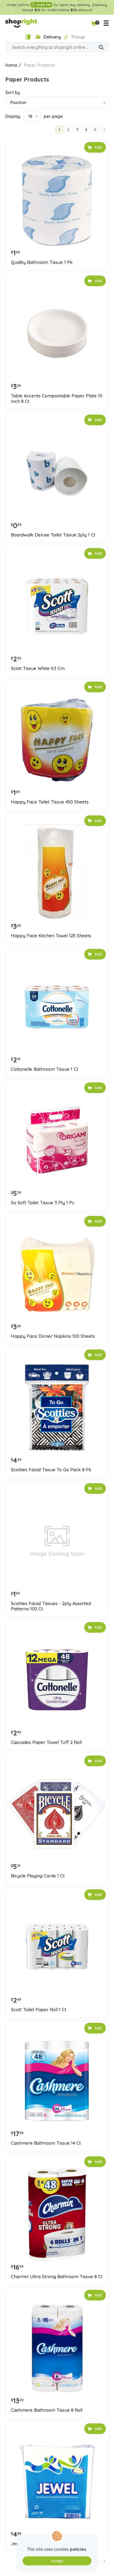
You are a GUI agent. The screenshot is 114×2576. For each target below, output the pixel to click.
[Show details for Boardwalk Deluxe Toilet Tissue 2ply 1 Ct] (57, 473)
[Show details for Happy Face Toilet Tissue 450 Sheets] (57, 740)
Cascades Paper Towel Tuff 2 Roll (46, 1742)
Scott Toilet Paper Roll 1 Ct (39, 2010)
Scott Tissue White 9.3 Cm (38, 668)
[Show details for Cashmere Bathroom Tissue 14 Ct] (57, 2081)
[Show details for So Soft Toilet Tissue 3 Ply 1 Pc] (57, 1141)
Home (11, 65)
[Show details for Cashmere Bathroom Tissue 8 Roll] (57, 2348)
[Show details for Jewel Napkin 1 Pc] (57, 2482)
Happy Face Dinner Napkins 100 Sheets (53, 1336)
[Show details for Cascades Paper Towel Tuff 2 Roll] (57, 1680)
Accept (57, 2561)
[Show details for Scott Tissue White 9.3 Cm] (57, 606)
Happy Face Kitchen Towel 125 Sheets (51, 936)
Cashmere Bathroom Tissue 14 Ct (46, 2143)
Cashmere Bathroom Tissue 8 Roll (47, 2410)
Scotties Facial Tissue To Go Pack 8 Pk (51, 1470)
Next (104, 130)
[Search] (101, 48)
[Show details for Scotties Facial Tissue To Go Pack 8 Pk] (57, 1408)
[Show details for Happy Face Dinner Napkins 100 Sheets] (57, 1274)
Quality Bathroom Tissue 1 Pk (42, 262)
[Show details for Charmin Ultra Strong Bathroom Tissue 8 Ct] (57, 2214)
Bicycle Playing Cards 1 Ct (38, 1876)
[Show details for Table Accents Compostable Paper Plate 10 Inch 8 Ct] (57, 334)
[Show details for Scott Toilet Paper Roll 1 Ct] (57, 1947)
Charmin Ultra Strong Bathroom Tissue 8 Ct (57, 2277)
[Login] (28, 37)
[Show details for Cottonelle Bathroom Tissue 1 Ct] (57, 1007)
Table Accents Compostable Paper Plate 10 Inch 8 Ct (57, 398)
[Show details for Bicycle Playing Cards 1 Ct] (57, 1814)
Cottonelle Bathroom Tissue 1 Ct (45, 1069)
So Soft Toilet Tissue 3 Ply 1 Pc (43, 1203)
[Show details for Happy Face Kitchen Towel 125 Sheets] (57, 874)
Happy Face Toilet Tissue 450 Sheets (50, 802)
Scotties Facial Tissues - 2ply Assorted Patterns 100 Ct (51, 1606)
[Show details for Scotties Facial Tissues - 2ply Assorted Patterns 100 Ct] (57, 1541)
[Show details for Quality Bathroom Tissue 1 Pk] (57, 200)
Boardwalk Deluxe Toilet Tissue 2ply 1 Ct (53, 535)
